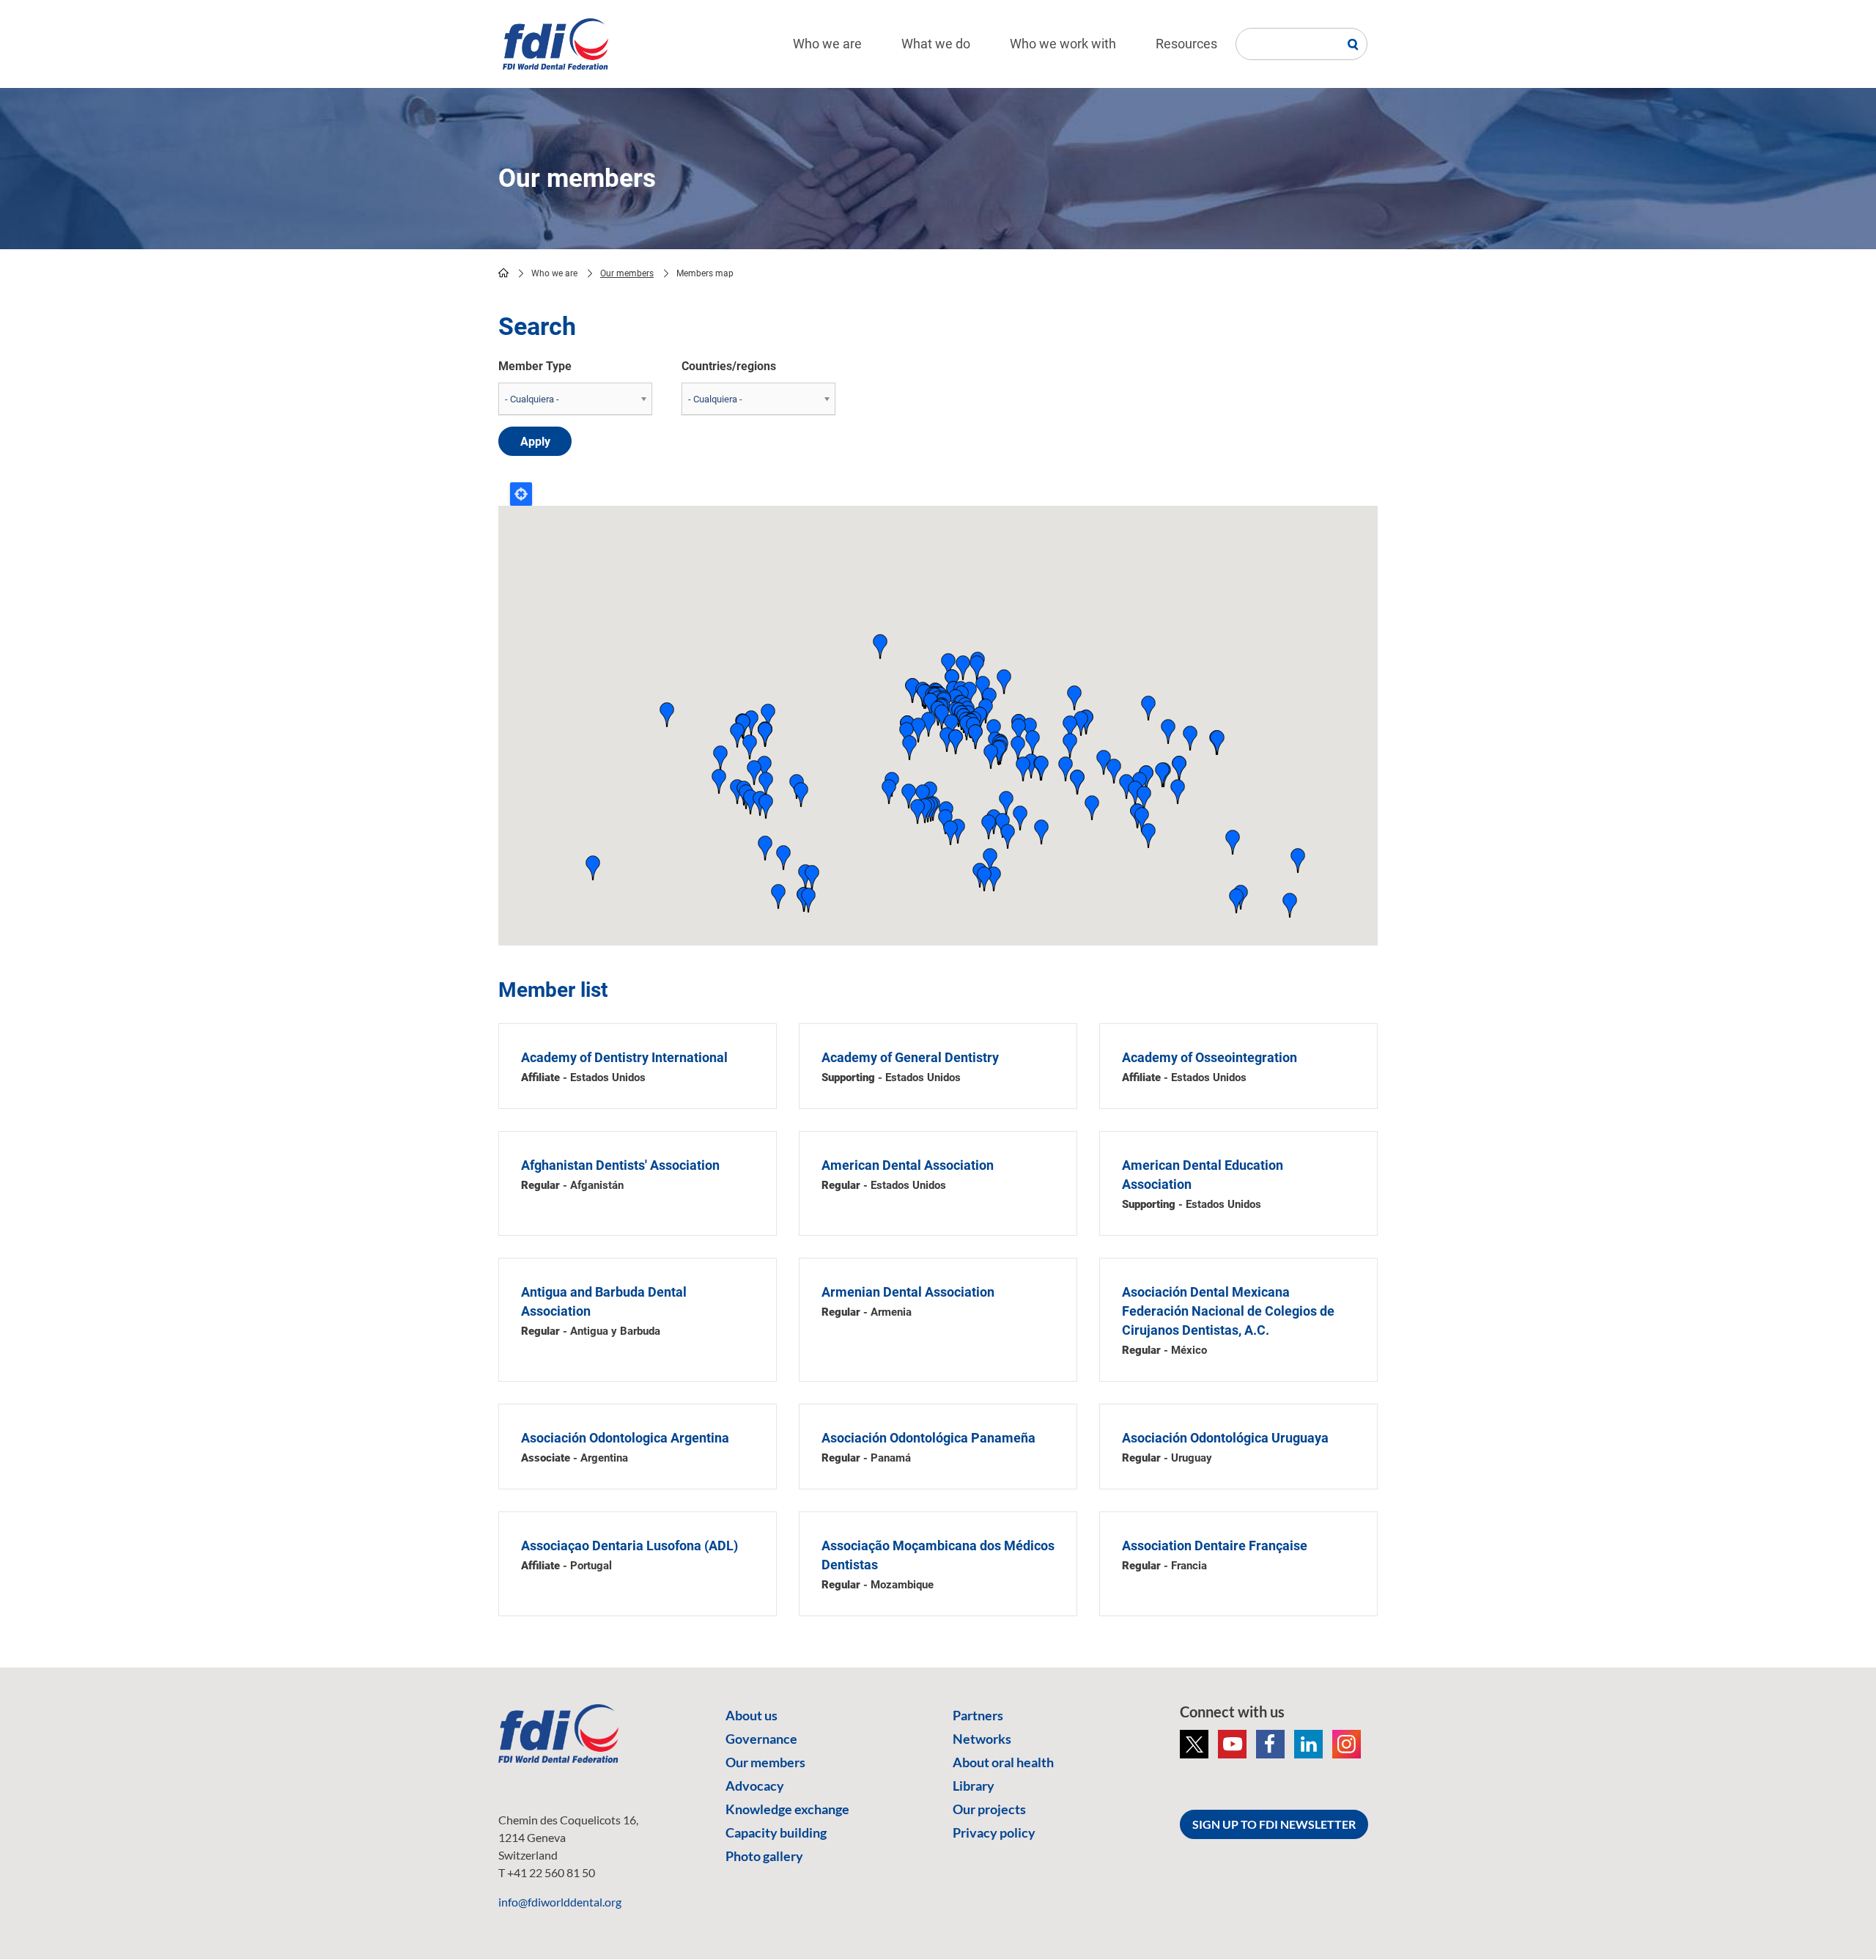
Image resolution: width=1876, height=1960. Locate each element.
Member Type (535, 366)
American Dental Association (908, 1165)
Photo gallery (764, 1856)
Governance (761, 1739)
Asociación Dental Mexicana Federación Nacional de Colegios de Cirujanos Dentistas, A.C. (1228, 1311)
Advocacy (755, 1786)
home (503, 273)
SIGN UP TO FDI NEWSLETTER (1274, 1824)
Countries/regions (729, 366)
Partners (978, 1715)
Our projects (989, 1809)
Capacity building (776, 1832)
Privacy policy (994, 1832)
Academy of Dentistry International (624, 1057)
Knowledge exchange (787, 1809)
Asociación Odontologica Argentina (625, 1438)
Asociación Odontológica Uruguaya (1225, 1438)
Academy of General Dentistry (910, 1057)
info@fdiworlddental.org (560, 1902)
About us (751, 1715)
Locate (521, 494)
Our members (627, 273)
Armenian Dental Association (908, 1292)
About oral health (1003, 1762)
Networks (982, 1739)
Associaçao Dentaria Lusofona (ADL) (629, 1545)
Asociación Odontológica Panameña (928, 1438)
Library (974, 1786)
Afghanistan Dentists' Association (620, 1165)
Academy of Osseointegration (1210, 1057)
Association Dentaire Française (1215, 1545)
